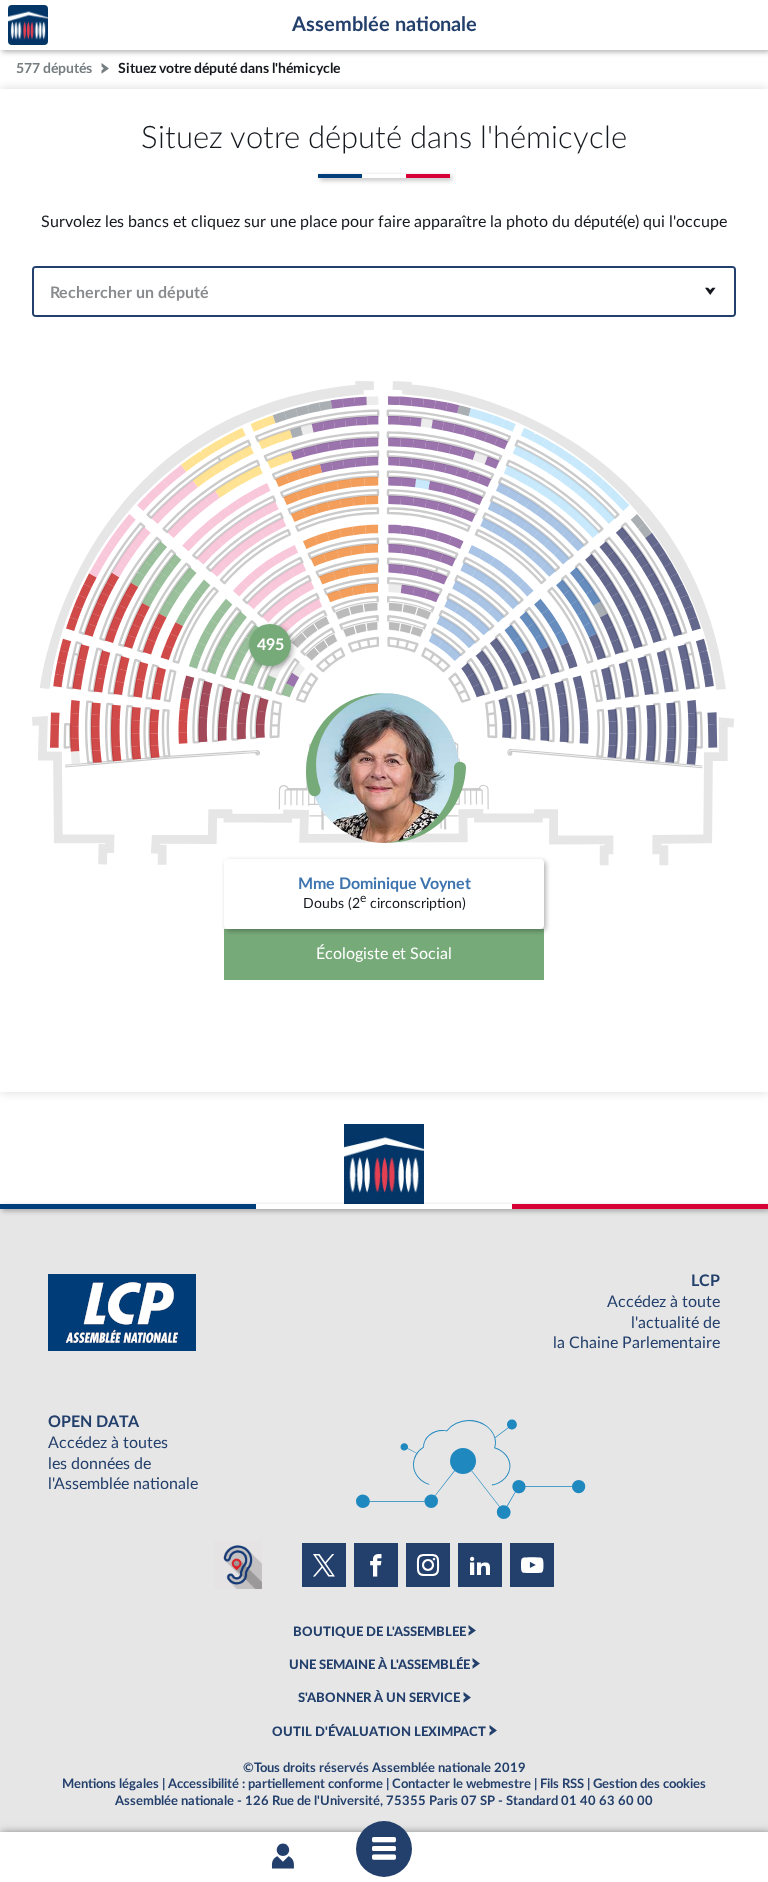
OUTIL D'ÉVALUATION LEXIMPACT (379, 1732)
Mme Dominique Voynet (384, 884)
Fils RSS (562, 1784)
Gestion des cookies (649, 1784)
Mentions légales (110, 1784)
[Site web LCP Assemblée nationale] (384, 1312)
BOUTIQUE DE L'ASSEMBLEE (379, 1632)
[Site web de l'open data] (384, 1453)
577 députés (54, 68)
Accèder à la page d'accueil (28, 25)
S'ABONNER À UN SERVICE (379, 1698)
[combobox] (384, 291)
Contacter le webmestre (461, 1784)
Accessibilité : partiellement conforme (275, 1784)
